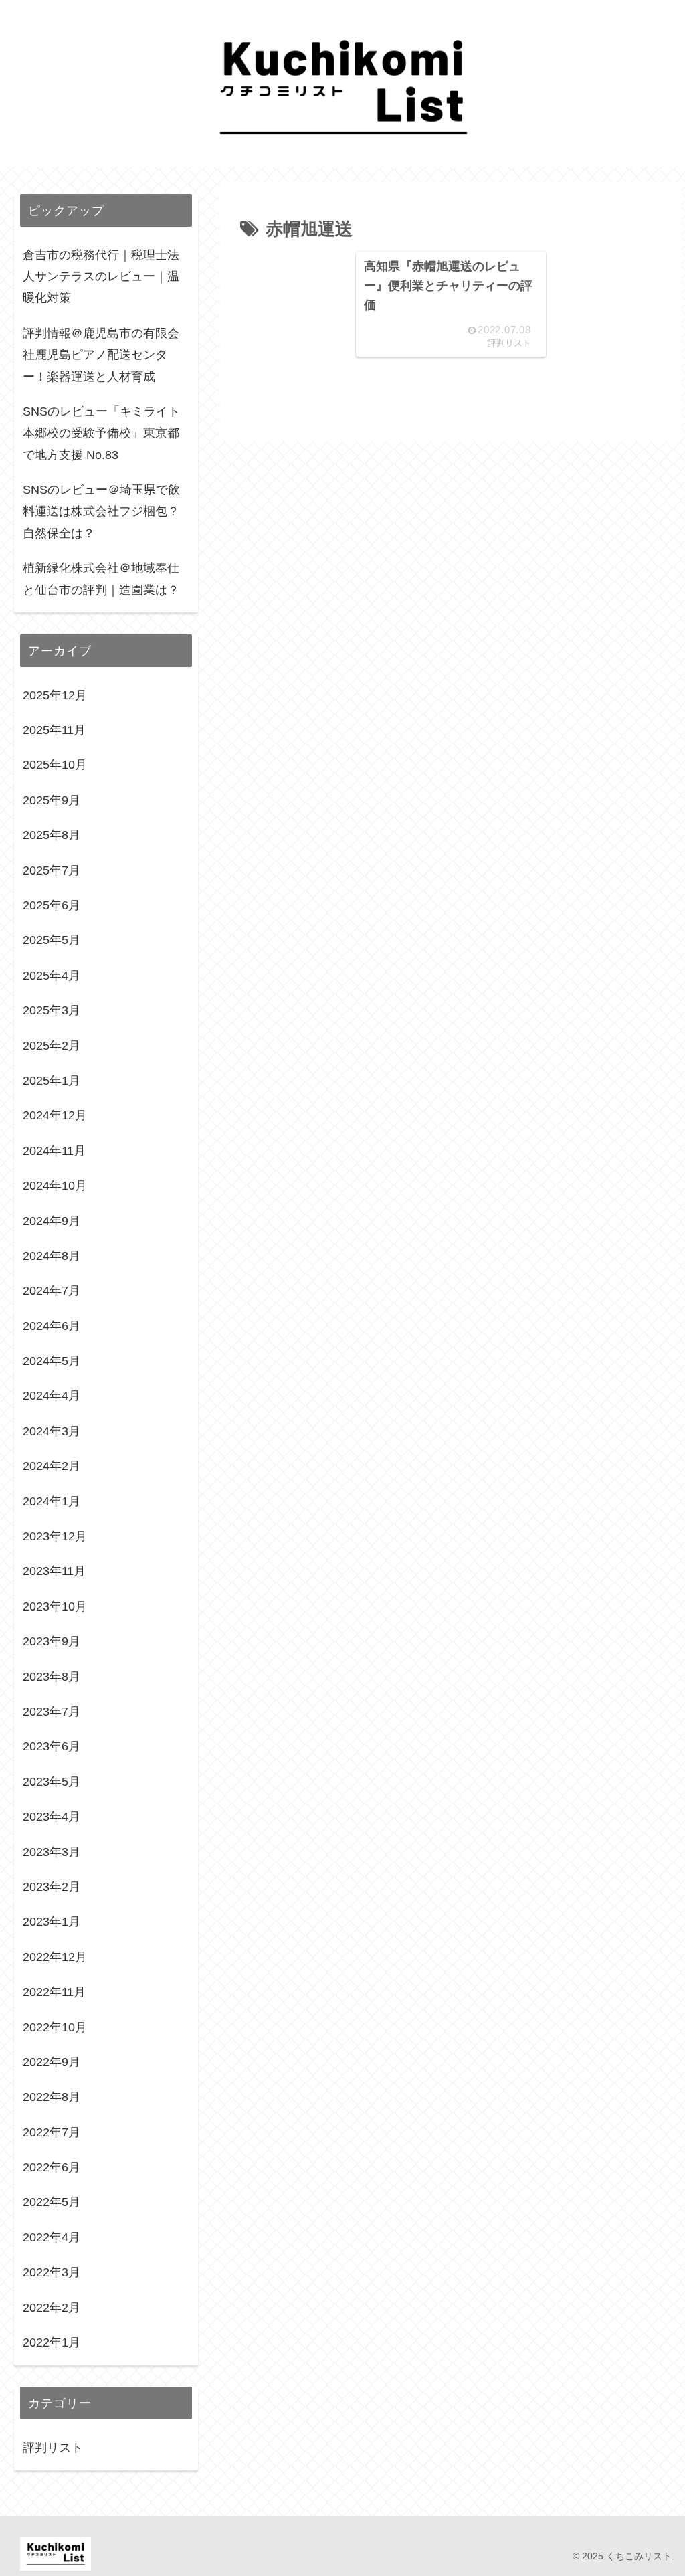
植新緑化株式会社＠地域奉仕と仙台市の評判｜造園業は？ (101, 579)
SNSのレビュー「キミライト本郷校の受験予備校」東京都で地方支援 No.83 (101, 433)
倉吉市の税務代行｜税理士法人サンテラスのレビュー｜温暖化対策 (101, 277)
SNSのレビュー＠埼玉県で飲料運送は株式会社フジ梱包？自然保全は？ (101, 512)
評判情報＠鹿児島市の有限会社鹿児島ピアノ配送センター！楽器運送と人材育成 (101, 355)
